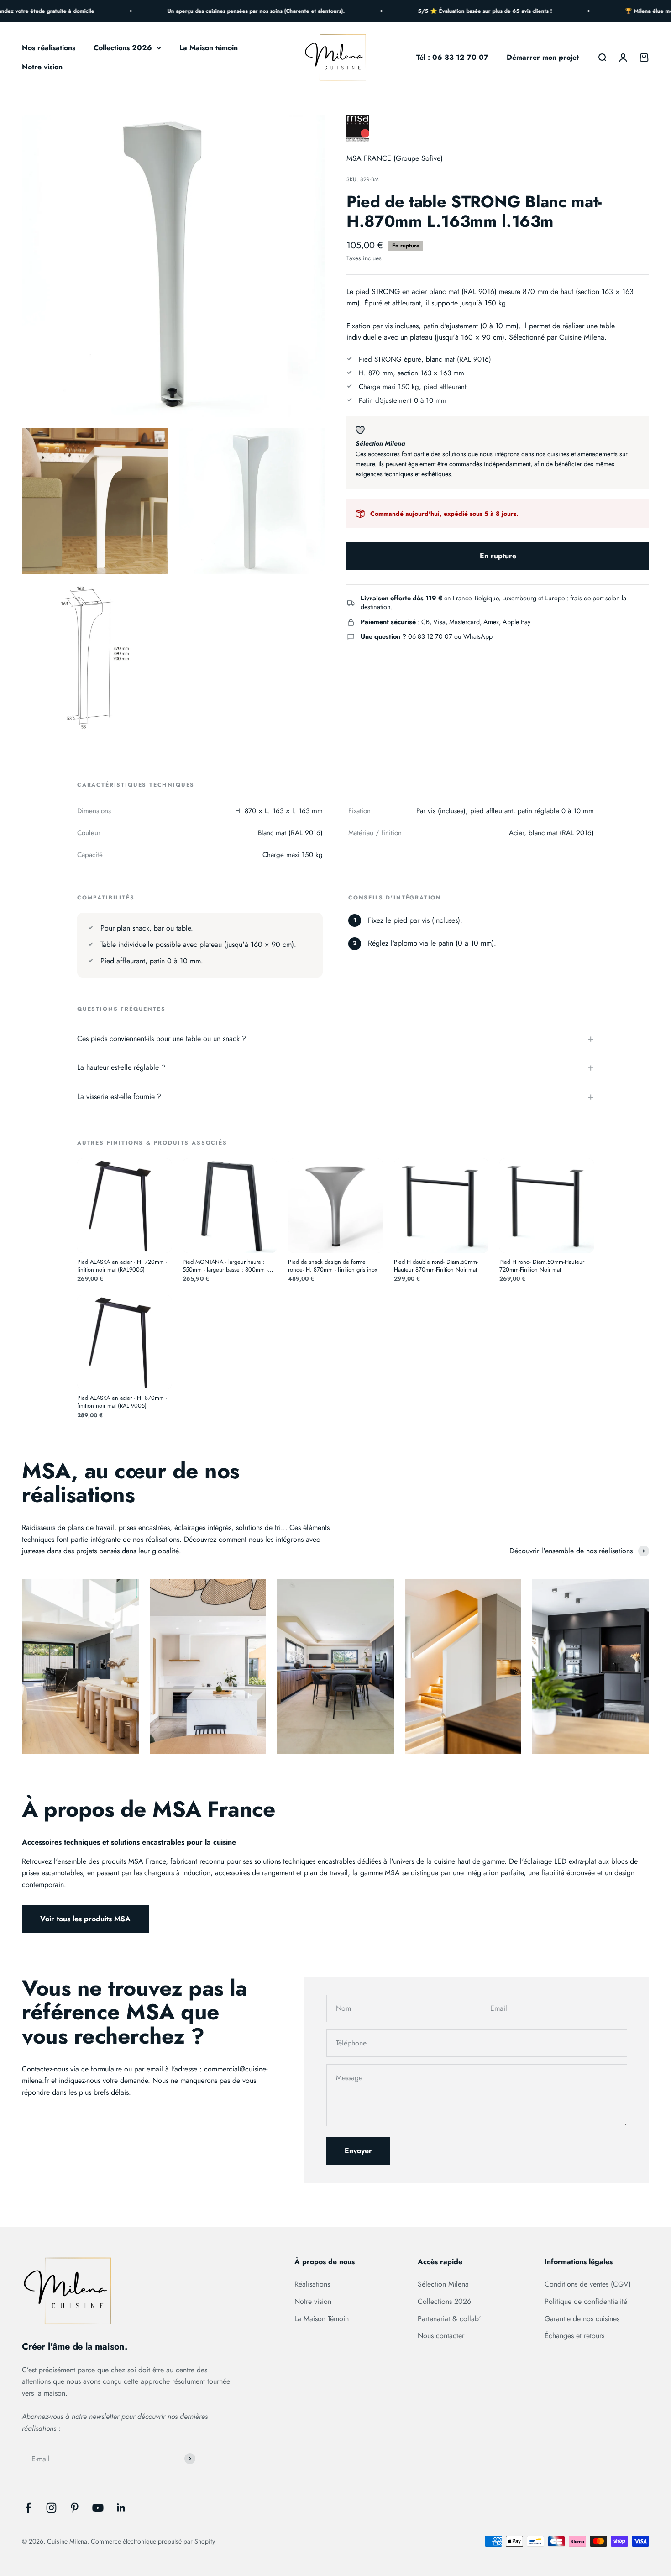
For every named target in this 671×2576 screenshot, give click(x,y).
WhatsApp (478, 636)
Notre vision (42, 67)
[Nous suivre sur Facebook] (28, 2508)
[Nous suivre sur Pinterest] (75, 2508)
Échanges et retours (574, 2336)
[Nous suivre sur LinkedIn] (121, 2508)
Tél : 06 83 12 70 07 (452, 57)
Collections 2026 (123, 48)
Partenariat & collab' (449, 2319)
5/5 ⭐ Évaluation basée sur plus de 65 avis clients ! (459, 11)
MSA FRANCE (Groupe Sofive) (395, 158)
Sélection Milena (443, 2284)
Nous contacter (441, 2336)
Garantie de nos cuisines (582, 2319)
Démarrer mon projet (543, 57)
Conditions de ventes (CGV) (588, 2284)
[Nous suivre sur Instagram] (51, 2508)
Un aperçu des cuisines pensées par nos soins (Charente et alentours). (230, 11)
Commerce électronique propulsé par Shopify (153, 2541)
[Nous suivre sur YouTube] (98, 2508)
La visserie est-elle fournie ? (119, 1096)
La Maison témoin (209, 48)
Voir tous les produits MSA (85, 1919)
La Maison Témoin (322, 2319)
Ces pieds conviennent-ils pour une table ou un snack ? (162, 1038)
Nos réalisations (49, 48)
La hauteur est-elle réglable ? (121, 1067)
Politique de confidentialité (586, 2301)
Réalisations (312, 2284)
